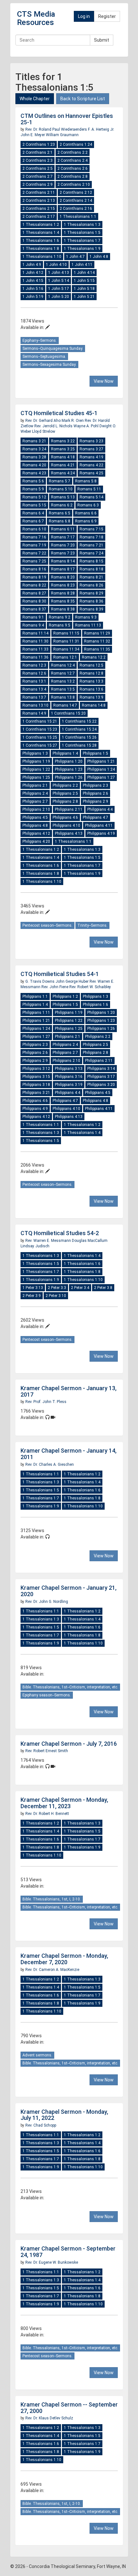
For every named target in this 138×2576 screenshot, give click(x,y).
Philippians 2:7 (35, 801)
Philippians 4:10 (66, 825)
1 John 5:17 (59, 289)
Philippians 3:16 (69, 1077)
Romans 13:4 (34, 689)
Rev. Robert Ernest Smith (47, 1751)
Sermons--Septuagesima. (44, 357)
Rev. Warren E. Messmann (49, 1241)
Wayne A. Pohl (86, 426)
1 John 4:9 (32, 265)
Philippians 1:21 (101, 761)
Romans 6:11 (63, 529)
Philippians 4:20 (36, 841)
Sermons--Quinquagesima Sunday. (53, 349)
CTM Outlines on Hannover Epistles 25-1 (67, 119)
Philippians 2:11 (69, 809)
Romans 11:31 (66, 641)
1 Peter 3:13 (33, 1288)
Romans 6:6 (86, 513)
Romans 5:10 (61, 489)
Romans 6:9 (86, 521)
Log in (84, 16)
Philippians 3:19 (69, 1085)
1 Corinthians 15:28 (79, 745)
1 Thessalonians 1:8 (41, 249)
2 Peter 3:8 (103, 1288)
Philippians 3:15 (36, 1077)
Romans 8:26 (91, 585)
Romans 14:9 (34, 713)
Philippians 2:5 (65, 793)
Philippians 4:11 (99, 825)
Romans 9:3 (86, 617)
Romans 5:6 (33, 481)
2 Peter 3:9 (32, 1296)
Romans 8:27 (34, 593)
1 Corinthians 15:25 (40, 737)
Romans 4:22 (91, 465)
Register (107, 16)
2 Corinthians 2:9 (38, 185)
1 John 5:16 (33, 289)
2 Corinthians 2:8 (73, 176)
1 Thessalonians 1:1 (78, 217)
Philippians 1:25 (36, 777)
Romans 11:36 (35, 657)
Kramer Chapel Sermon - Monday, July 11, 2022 (64, 2115)
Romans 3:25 (63, 449)
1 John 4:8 (99, 257)
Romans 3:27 (91, 449)
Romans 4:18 (63, 457)
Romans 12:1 (65, 657)
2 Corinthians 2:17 (39, 217)
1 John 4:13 (59, 273)
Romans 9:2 (60, 617)
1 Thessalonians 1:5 (82, 233)
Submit (102, 40)
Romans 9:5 (60, 625)
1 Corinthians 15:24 (79, 729)
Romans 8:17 (63, 569)
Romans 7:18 (91, 537)
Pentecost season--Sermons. (47, 925)
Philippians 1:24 (101, 769)
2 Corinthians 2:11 (39, 193)
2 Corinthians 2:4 (73, 160)
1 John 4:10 (56, 265)
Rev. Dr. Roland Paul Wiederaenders (57, 129)
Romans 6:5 (60, 513)
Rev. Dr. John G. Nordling (47, 1602)
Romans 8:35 (63, 601)
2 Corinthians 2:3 (38, 160)
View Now (104, 381)
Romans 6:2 (62, 505)
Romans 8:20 (63, 577)
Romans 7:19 (34, 545)
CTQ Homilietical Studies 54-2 (60, 1233)
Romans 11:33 (35, 649)
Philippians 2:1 (35, 785)
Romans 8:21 (91, 577)
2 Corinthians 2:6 (73, 168)
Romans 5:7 (60, 481)
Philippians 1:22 (36, 769)
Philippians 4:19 (101, 833)
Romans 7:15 (91, 529)
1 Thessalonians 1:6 (41, 241)
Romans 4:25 (91, 473)
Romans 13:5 (63, 689)
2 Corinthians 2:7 (38, 176)
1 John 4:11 (82, 265)
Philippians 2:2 (65, 785)
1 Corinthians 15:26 (79, 737)
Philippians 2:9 (95, 801)
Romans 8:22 (34, 585)
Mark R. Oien (73, 421)
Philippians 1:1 (35, 997)
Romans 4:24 (63, 473)
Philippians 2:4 (35, 793)
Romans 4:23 (34, 473)
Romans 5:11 (89, 489)
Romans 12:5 (91, 665)
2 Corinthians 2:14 (76, 201)
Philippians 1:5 (95, 753)
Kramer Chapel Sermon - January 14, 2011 (69, 1454)
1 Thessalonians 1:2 (41, 225)
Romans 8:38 (63, 609)
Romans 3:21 (34, 441)
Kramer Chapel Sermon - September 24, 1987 (68, 2252)
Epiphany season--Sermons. (47, 1695)
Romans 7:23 (63, 553)
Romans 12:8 (91, 673)
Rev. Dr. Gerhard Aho (43, 421)
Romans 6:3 (88, 505)
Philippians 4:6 (65, 817)
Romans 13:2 (63, 681)
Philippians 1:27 (101, 777)
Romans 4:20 (34, 465)
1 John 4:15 (33, 281)
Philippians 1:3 (35, 753)
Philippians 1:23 (69, 769)
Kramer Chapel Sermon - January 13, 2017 (69, 1391)
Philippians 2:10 (36, 809)
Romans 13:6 (91, 689)
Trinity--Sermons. (92, 925)
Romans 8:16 (34, 569)
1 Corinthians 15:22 (79, 721)
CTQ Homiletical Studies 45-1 (59, 413)
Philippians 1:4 (65, 753)
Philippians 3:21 (36, 1093)
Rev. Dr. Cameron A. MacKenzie (52, 1970)
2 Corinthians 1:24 (76, 144)
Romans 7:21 (91, 545)
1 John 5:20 (59, 297)
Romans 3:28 (34, 457)
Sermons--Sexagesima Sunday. (49, 365)
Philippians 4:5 (35, 817)
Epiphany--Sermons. (40, 340)
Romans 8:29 (91, 593)
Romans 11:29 (97, 633)
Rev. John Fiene (55, 987)
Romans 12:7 (63, 673)
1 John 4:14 (84, 273)
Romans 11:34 (66, 649)
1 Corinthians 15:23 (40, 729)
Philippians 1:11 (36, 1013)
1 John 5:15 (84, 281)
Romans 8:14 (63, 561)
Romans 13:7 (34, 697)
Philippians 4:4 (100, 809)
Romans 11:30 (35, 641)
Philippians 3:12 (36, 1069)
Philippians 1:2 (65, 997)
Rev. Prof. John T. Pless (46, 1402)
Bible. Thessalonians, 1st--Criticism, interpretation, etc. (70, 1687)
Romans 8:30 (34, 601)
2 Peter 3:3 (57, 1288)
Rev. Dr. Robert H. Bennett (47, 1814)
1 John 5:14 (59, 281)
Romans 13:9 (91, 697)
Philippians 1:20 (69, 761)
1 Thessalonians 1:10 (42, 257)
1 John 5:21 (84, 297)
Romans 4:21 (63, 465)
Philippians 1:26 (69, 777)
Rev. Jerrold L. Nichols (54, 426)
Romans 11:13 (88, 625)
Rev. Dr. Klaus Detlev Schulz (49, 2418)
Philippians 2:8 (65, 801)
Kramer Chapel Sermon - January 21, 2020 (69, 1591)
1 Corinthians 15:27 (40, 745)
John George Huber (73, 981)
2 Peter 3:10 (56, 1296)
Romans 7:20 (63, 545)
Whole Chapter (35, 99)
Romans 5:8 (86, 481)
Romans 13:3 (91, 681)
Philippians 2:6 (95, 793)
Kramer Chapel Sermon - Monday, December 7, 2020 (64, 1959)
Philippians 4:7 (95, 817)
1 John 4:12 (33, 273)
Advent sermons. (37, 2055)
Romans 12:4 (63, 665)
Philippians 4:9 (35, 1109)
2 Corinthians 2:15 (39, 209)
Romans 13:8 (63, 697)
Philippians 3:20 (101, 1085)
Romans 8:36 (91, 601)
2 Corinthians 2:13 (39, 201)
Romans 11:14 (35, 633)
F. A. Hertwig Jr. (101, 129)
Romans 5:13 (63, 497)
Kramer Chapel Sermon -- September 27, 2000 (69, 2408)
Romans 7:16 (34, 537)
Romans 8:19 (34, 577)
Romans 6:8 (60, 521)
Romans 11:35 (97, 649)
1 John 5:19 (33, 297)
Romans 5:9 (33, 489)
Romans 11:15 (66, 633)
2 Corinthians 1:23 (39, 144)
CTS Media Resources (36, 18)
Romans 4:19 (91, 457)
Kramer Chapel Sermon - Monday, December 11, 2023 (64, 1803)
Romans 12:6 (34, 673)
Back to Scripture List (83, 99)
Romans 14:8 (94, 705)
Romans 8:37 (34, 609)
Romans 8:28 (63, 593)
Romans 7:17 (63, 537)
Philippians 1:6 (95, 1005)
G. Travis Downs (40, 981)
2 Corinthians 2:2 (73, 152)
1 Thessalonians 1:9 (82, 249)
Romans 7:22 (34, 553)
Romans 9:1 (33, 617)
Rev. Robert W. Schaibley (90, 987)
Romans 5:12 (34, 497)
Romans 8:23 (63, 585)
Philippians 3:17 (101, 1077)
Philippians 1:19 (36, 761)
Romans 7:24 (91, 553)
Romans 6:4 (33, 513)
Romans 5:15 (34, 505)
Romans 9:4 (33, 625)
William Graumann (62, 135)
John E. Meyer (33, 135)
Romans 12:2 (94, 657)
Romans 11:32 (97, 641)
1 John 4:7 (75, 257)
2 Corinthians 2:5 (38, 168)
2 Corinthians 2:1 (38, 152)
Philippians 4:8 (35, 825)
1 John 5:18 (84, 289)
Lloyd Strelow (44, 431)
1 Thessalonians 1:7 (82, 241)
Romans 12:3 (34, 665)
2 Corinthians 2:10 (74, 185)
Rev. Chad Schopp (41, 2125)
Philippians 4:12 (36, 833)
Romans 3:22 (63, 441)
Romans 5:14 (91, 497)
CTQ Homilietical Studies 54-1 (60, 974)
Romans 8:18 (91, 569)
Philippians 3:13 (69, 1069)
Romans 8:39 (91, 609)
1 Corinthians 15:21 (40, 721)
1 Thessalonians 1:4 (41, 233)
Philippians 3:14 (101, 1069)
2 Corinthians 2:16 (76, 209)
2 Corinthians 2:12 (76, 193)
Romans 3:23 (91, 441)
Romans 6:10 (34, 529)
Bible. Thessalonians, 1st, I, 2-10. (52, 1899)
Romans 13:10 (35, 705)
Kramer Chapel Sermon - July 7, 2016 (69, 1744)
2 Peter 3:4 (80, 1288)
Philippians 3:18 (36, 1085)
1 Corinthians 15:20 (68, 713)
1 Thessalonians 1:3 (82, 225)
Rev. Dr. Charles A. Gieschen (50, 1464)
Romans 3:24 (34, 449)
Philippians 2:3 (95, 785)
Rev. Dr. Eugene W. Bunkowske (52, 2262)
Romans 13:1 (34, 681)
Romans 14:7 (65, 705)
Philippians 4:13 (69, 833)
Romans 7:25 (34, 561)
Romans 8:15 (91, 561)
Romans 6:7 (33, 521)
